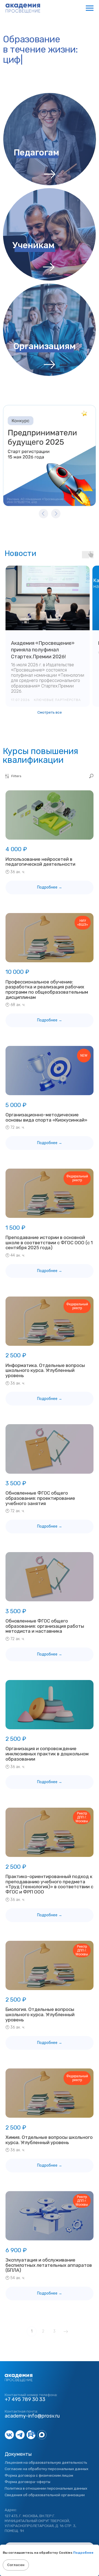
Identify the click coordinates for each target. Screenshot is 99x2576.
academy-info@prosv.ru (32, 2416)
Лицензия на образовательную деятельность (46, 2462)
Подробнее (83, 2553)
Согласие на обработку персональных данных (46, 2469)
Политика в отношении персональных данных (46, 2488)
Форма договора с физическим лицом (39, 2475)
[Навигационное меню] (90, 8)
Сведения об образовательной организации (45, 2495)
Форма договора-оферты (28, 2482)
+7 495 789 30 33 (25, 2399)
